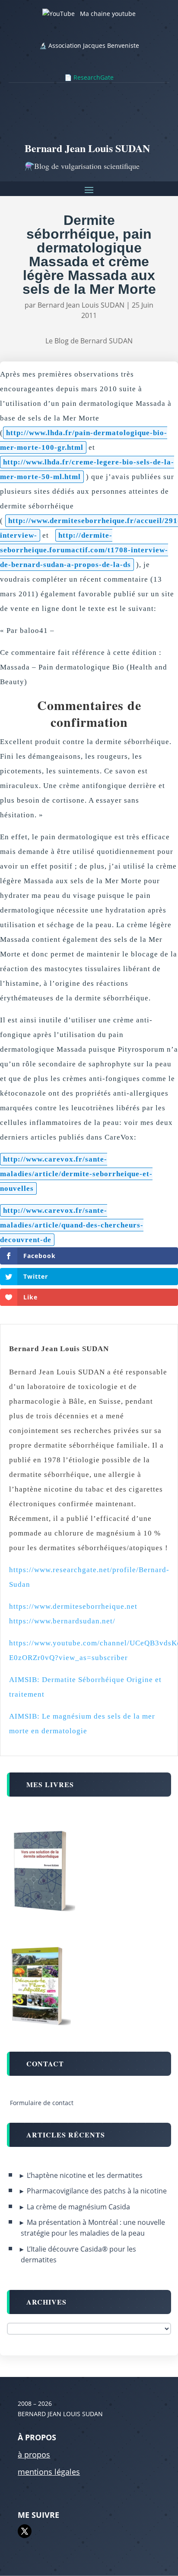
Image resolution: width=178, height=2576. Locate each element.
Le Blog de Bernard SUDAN (89, 341)
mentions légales (49, 2472)
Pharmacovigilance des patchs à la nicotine (97, 2191)
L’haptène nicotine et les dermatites (85, 2175)
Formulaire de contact (42, 2103)
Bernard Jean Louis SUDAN (81, 305)
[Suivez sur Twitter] (25, 2531)
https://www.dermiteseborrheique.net (73, 1606)
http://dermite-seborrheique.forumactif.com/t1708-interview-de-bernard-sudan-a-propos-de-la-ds (84, 550)
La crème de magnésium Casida (78, 2207)
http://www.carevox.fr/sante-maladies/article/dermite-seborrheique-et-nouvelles (76, 1174)
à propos (34, 2455)
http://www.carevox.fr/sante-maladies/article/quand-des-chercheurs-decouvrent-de (72, 1225)
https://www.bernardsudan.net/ (62, 1621)
